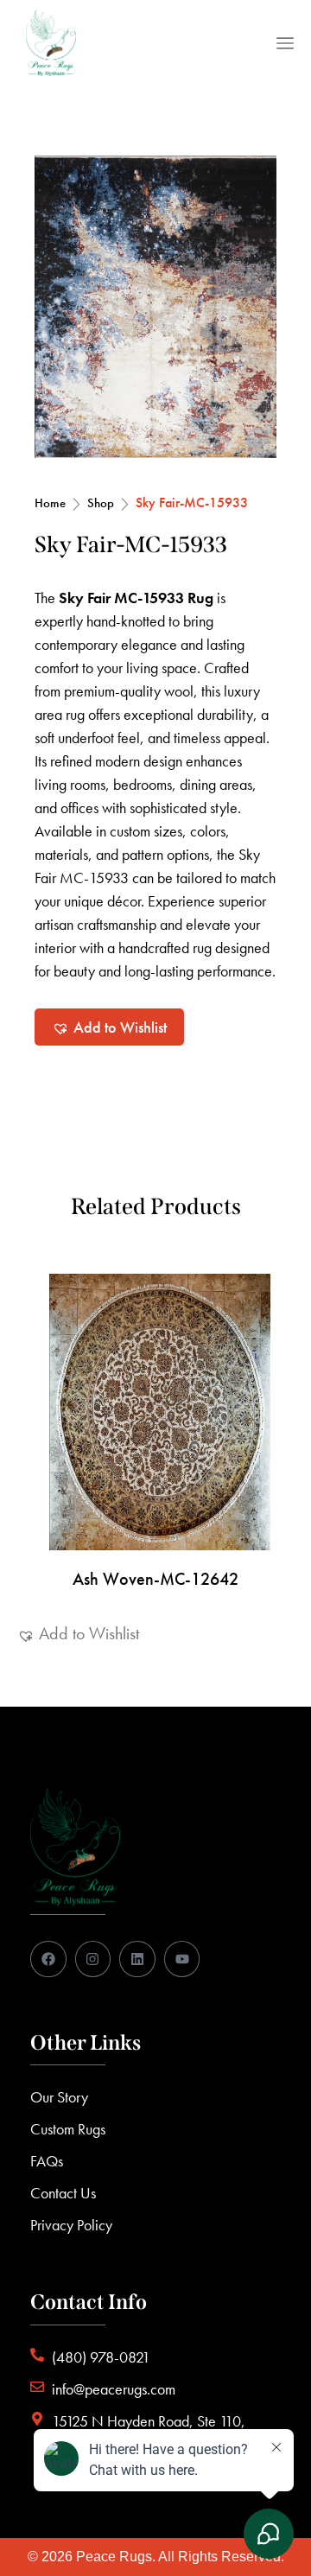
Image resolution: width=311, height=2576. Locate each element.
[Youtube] (182, 1959)
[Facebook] (48, 1959)
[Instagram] (93, 1959)
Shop (101, 503)
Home (50, 503)
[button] (109, 1027)
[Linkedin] (137, 1959)
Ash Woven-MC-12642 (155, 1579)
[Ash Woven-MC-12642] (155, 1412)
